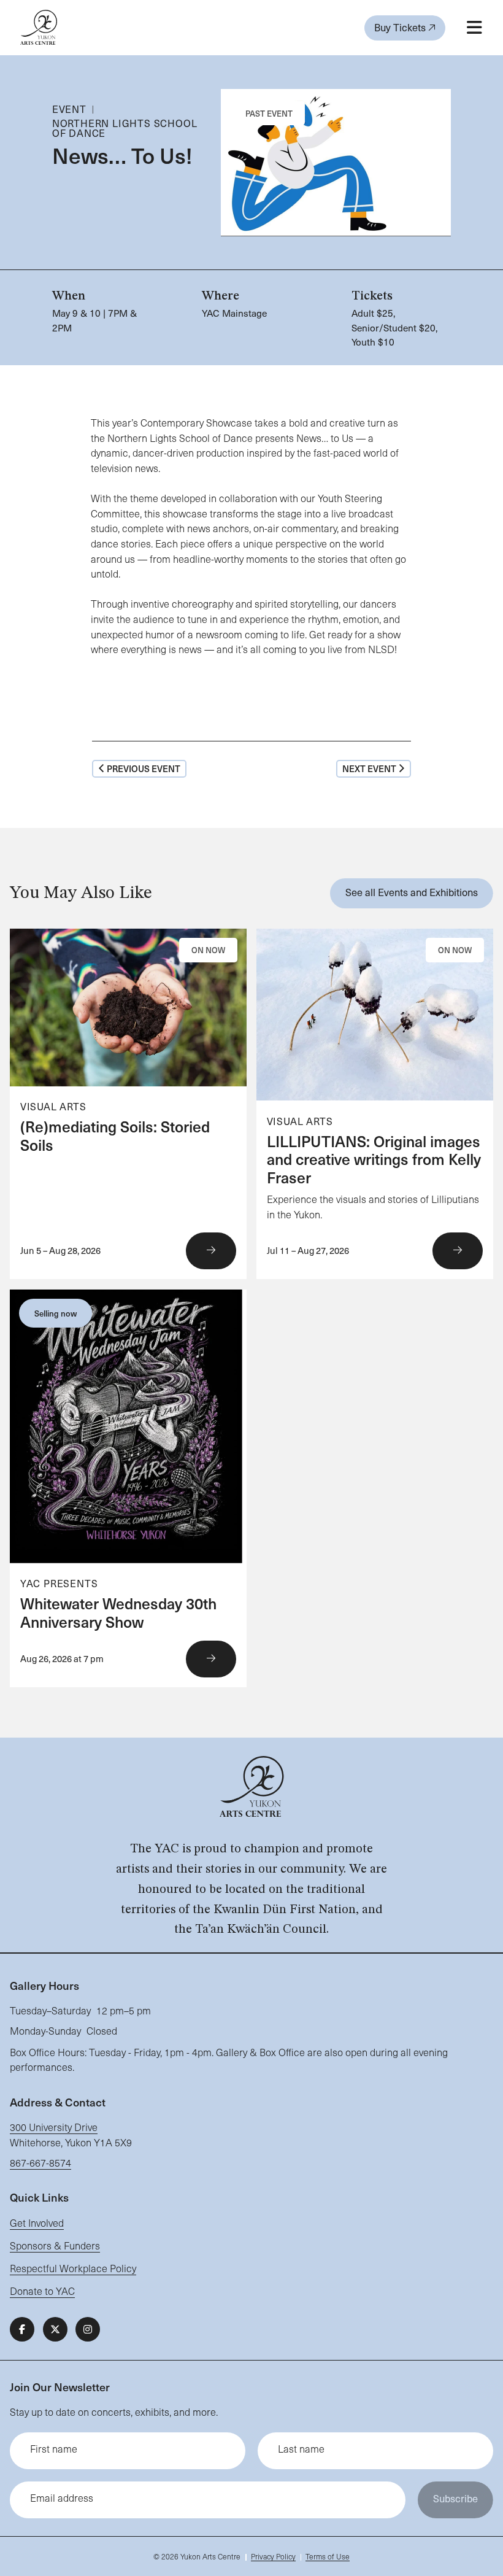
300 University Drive (54, 2127)
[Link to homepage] (39, 27)
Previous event (144, 768)
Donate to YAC (42, 2291)
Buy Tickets (401, 27)
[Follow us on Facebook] (22, 2329)
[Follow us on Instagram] (88, 2329)
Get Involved (37, 2223)
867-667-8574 (40, 2163)
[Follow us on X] (55, 2329)
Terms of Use (328, 2556)
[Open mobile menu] (474, 28)
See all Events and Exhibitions (412, 892)
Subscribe (455, 2498)
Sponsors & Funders (55, 2245)
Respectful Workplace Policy (73, 2268)
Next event (369, 768)
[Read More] (128, 1104)
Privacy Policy (273, 2556)
